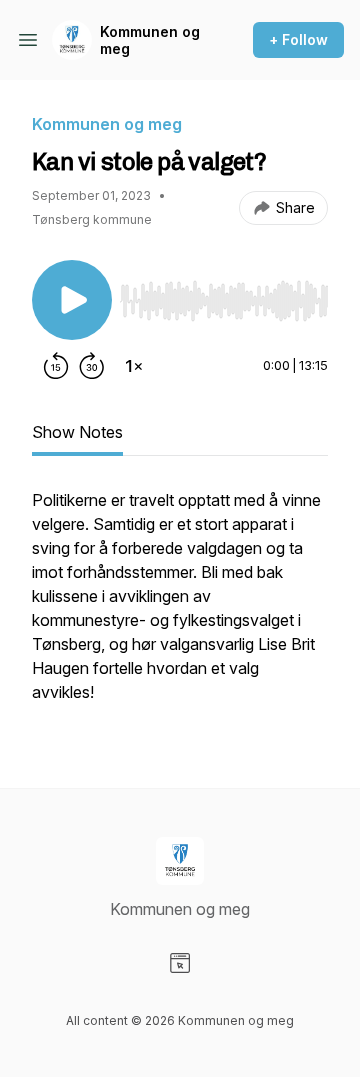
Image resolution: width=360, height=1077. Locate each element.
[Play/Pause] (72, 300)
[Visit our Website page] (180, 963)
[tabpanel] (180, 606)
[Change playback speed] (134, 366)
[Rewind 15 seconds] (56, 366)
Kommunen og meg (150, 40)
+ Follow (298, 39)
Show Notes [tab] (77, 432)
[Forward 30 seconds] (92, 366)
